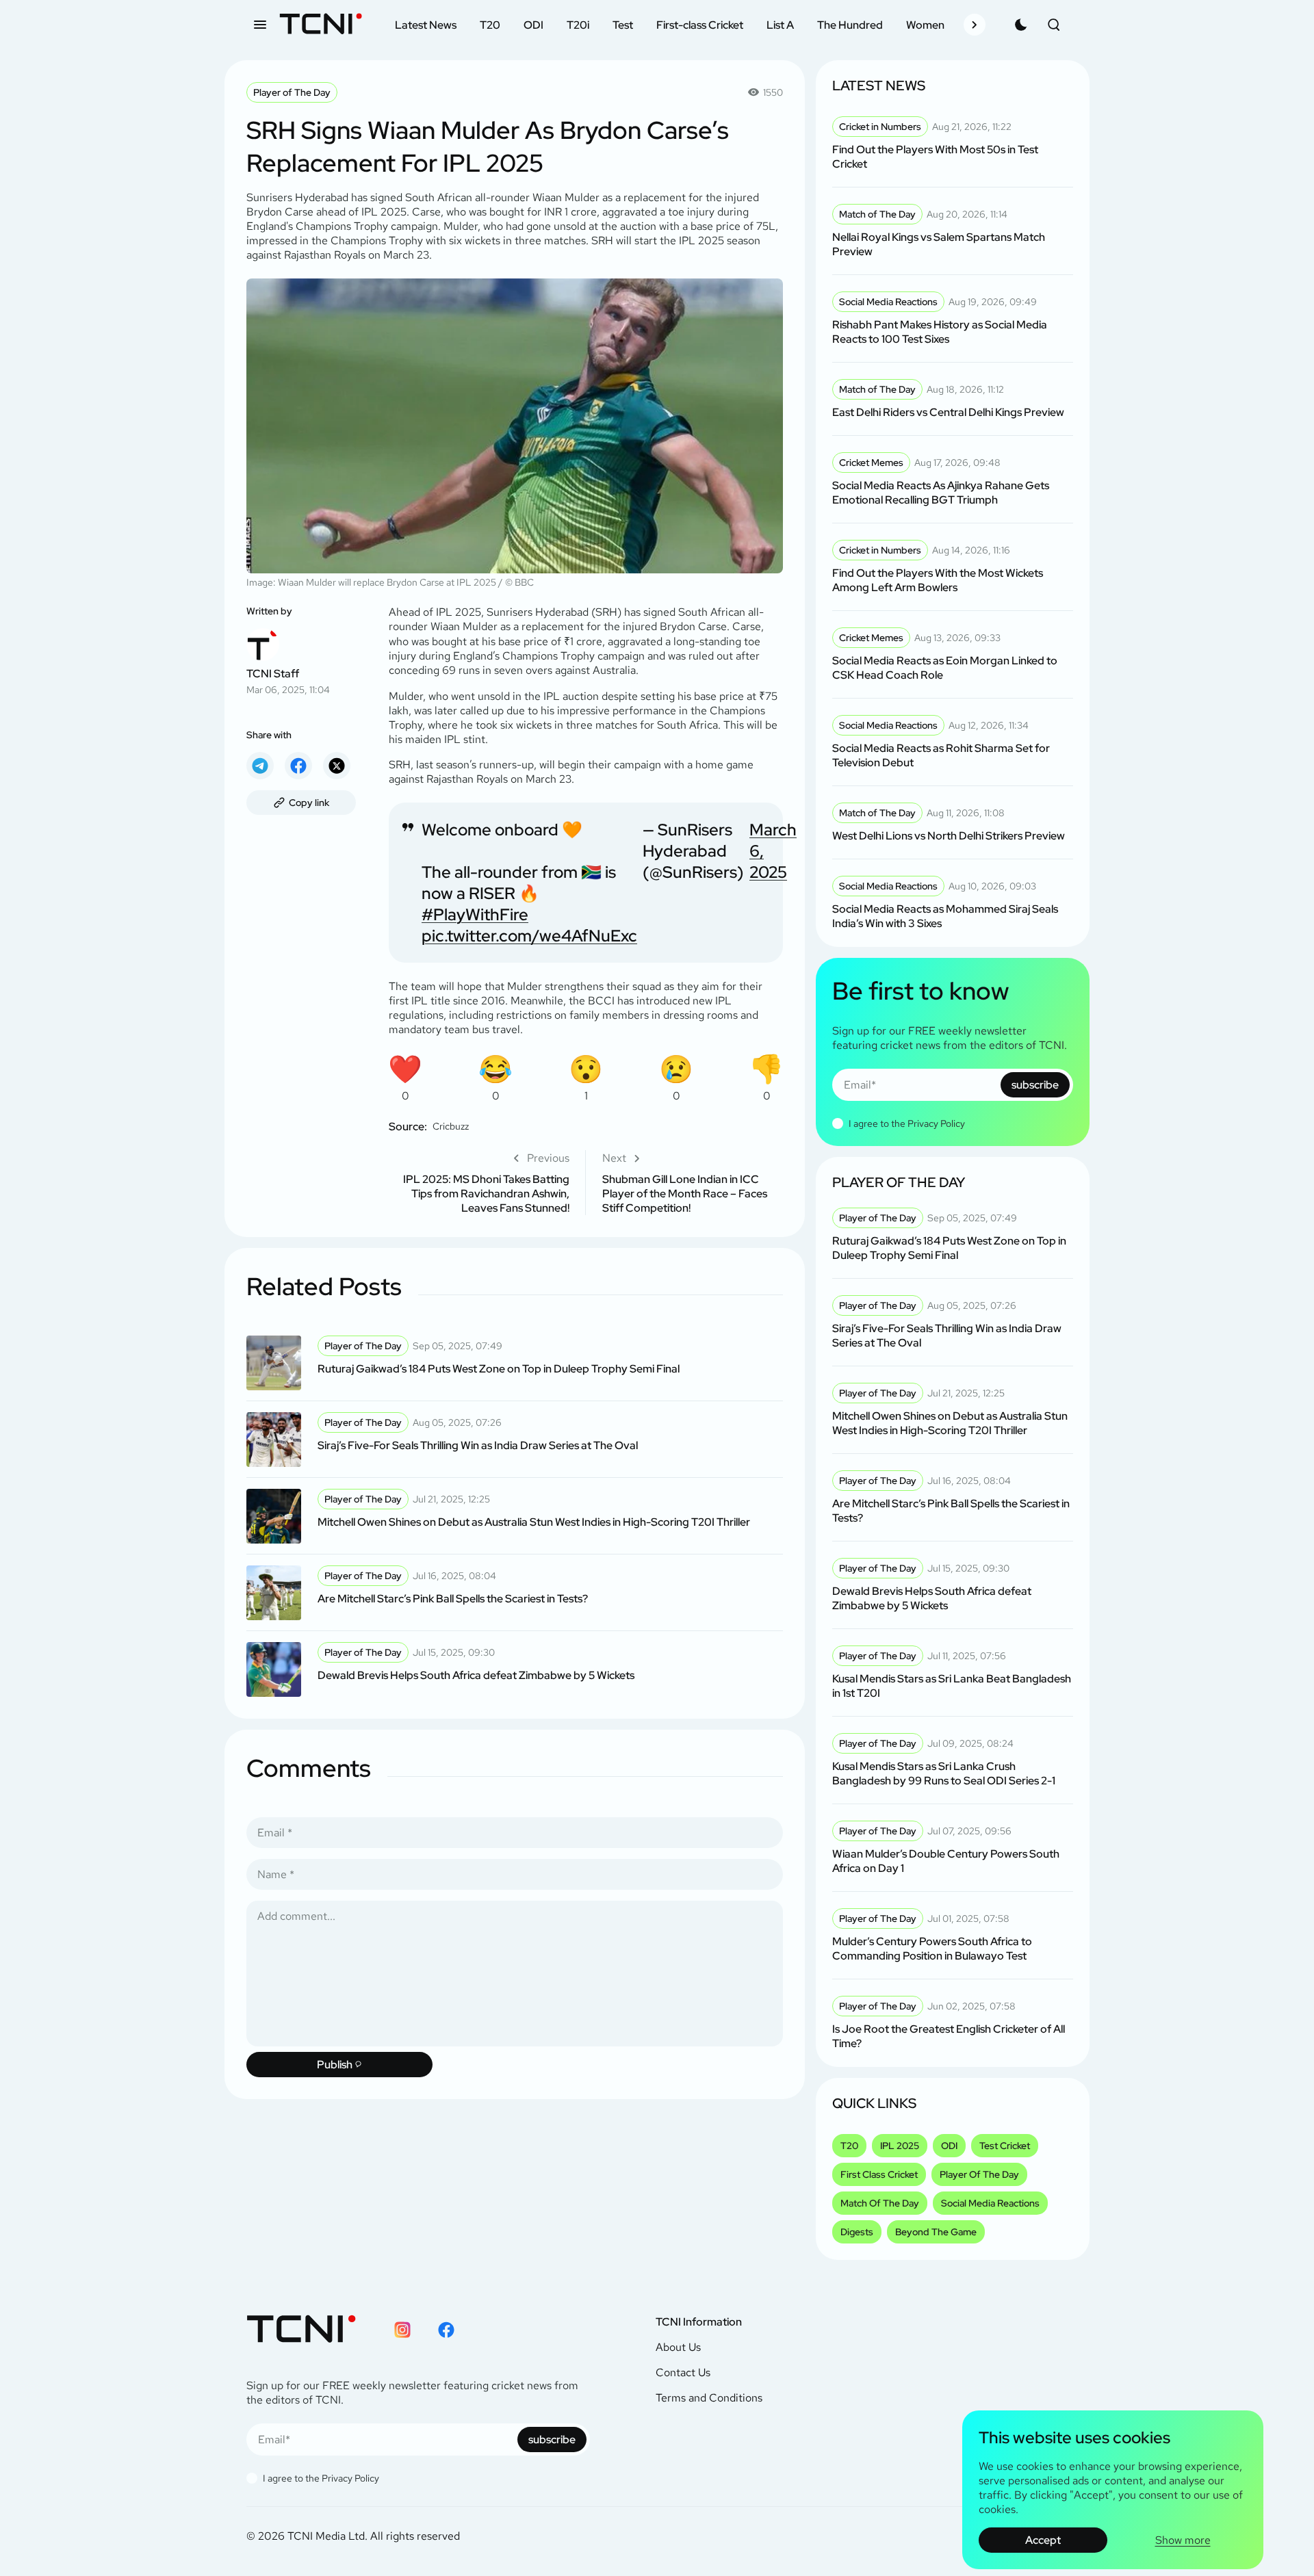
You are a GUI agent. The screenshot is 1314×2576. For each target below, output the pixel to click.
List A (780, 25)
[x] (337, 766)
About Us (678, 2347)
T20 (490, 25)
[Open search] (1054, 25)
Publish (335, 2065)
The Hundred (850, 25)
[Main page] (321, 25)
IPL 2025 (900, 2146)
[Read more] (515, 1363)
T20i (578, 25)
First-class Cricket (700, 25)
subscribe (1035, 1085)
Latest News (426, 25)
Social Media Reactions (990, 2203)
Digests (857, 2232)
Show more (1183, 2540)
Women (925, 25)
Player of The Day (292, 92)
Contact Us (683, 2372)
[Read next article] (693, 1183)
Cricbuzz (451, 1126)
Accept (1043, 2540)
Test (623, 25)
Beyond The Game (936, 2232)
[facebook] (298, 766)
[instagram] (402, 2330)
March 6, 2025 (773, 851)
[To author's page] (301, 650)
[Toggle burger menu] (260, 25)
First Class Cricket (879, 2174)
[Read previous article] (479, 1183)
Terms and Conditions (709, 2398)
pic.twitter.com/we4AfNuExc (529, 936)
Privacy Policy (936, 1123)
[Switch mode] (1021, 25)
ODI (533, 25)
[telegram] (260, 766)
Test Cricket (1005, 2146)
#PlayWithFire (475, 914)
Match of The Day (880, 2203)
